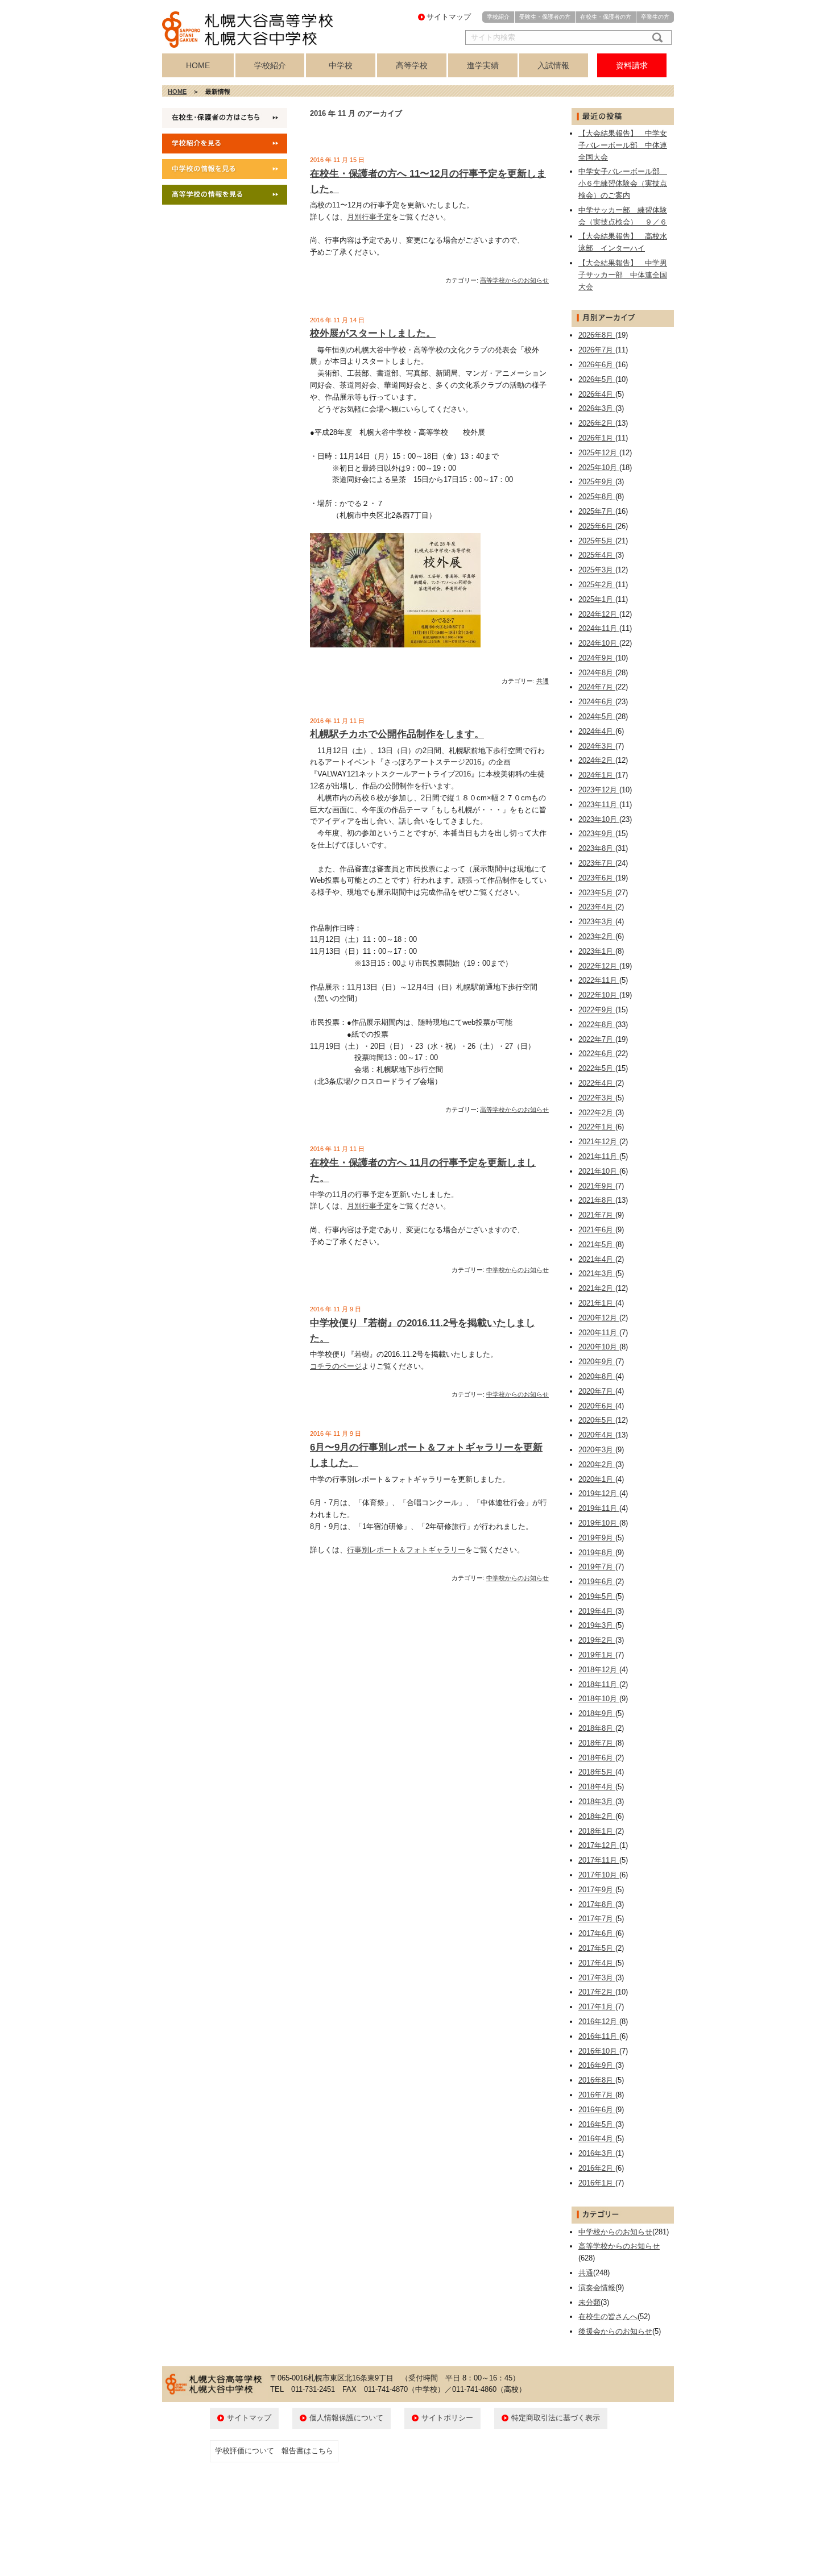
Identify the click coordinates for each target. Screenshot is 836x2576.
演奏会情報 (597, 2288)
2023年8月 (597, 848)
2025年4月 (597, 555)
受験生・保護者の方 (545, 17)
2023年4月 (597, 907)
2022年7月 (597, 1039)
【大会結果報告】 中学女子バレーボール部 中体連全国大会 (623, 145)
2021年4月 (597, 1259)
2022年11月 (599, 980)
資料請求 (632, 65)
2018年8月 (597, 1728)
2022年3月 (597, 1098)
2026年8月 (597, 335)
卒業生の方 (655, 17)
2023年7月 (597, 863)
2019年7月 (597, 1567)
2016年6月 (597, 2110)
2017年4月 (597, 1963)
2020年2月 (597, 1464)
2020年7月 (597, 1391)
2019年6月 (597, 1582)
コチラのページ (336, 1366)
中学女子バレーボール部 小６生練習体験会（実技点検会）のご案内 (623, 183)
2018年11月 (599, 1684)
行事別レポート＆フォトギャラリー (406, 1550)
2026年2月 (597, 423)
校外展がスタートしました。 (373, 333)
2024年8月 (597, 673)
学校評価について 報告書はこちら (274, 2451)
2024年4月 (597, 731)
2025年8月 (597, 496)
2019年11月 (599, 1508)
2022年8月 (597, 1025)
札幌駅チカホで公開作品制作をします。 (397, 734)
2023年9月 (597, 834)
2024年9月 (597, 658)
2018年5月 (597, 1772)
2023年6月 (597, 878)
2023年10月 (599, 819)
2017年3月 (597, 1978)
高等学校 (412, 65)
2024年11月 (599, 628)
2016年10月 (599, 2051)
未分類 (589, 2302)
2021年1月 (597, 1303)
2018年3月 (597, 1802)
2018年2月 (597, 1816)
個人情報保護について (346, 2418)
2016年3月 (597, 2153)
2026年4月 (597, 394)
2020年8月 (597, 1376)
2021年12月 (599, 1142)
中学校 (341, 65)
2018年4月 (597, 1787)
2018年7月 (597, 1743)
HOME (198, 65)
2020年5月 (597, 1420)
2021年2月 (597, 1288)
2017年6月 (597, 1933)
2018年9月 (597, 1713)
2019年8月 (597, 1553)
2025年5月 (597, 541)
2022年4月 (597, 1083)
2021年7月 (597, 1215)
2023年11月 (599, 805)
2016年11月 (599, 2036)
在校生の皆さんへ (608, 2317)
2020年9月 (597, 1362)
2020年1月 (597, 1479)
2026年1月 (597, 438)
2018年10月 (599, 1699)
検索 (655, 38)
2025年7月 (597, 511)
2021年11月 (599, 1156)
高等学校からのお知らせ (514, 280)
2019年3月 (597, 1625)
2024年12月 (599, 614)
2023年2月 (597, 936)
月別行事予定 (369, 217)
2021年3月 (597, 1274)
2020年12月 (599, 1318)
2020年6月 (597, 1406)
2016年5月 (597, 2124)
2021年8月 (597, 1200)
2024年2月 (597, 760)
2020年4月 (597, 1435)
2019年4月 (597, 1611)
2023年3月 (597, 922)
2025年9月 (597, 482)
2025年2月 (597, 585)
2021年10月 (599, 1171)
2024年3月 (597, 746)
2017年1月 (597, 2007)
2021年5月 (597, 1245)
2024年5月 (597, 716)
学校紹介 (498, 17)
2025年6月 (597, 526)
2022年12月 (599, 966)
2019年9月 (597, 1538)
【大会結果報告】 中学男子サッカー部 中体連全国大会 (623, 275)
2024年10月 (599, 643)
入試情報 (553, 65)
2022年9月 (597, 1010)
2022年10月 (599, 995)
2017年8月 (597, 1904)
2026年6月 (597, 365)
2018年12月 (599, 1670)
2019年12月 (599, 1493)
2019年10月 (599, 1523)
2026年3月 (597, 408)
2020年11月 (599, 1333)
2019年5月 (597, 1596)
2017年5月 (597, 1948)
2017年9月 (597, 1890)
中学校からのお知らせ (518, 1270)
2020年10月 (599, 1347)
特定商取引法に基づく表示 (556, 2418)
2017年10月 (599, 1875)
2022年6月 (597, 1054)
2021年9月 (597, 1186)
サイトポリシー (447, 2418)
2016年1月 (597, 2183)
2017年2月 (597, 1992)
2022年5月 (597, 1068)
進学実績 (483, 65)
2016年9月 (597, 2065)
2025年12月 (599, 453)
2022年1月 (597, 1127)
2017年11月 (599, 1860)
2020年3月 (597, 1450)
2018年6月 (597, 1758)
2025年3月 (597, 570)
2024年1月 (597, 775)
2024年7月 (597, 687)
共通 (543, 681)
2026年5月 (597, 379)
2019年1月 (597, 1655)
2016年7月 (597, 2095)
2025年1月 (597, 599)
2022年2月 (597, 1113)
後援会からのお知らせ (615, 2331)
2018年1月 (597, 1831)
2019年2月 (597, 1640)
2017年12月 (599, 1845)
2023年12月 (599, 790)
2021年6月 (597, 1230)
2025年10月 (599, 468)
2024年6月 (597, 702)
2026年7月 (597, 350)
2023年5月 (597, 893)
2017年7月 (597, 1919)
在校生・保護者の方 (606, 17)
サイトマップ (449, 17)
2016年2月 (597, 2168)
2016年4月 (597, 2139)
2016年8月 (597, 2080)
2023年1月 (597, 951)
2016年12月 (599, 2022)
